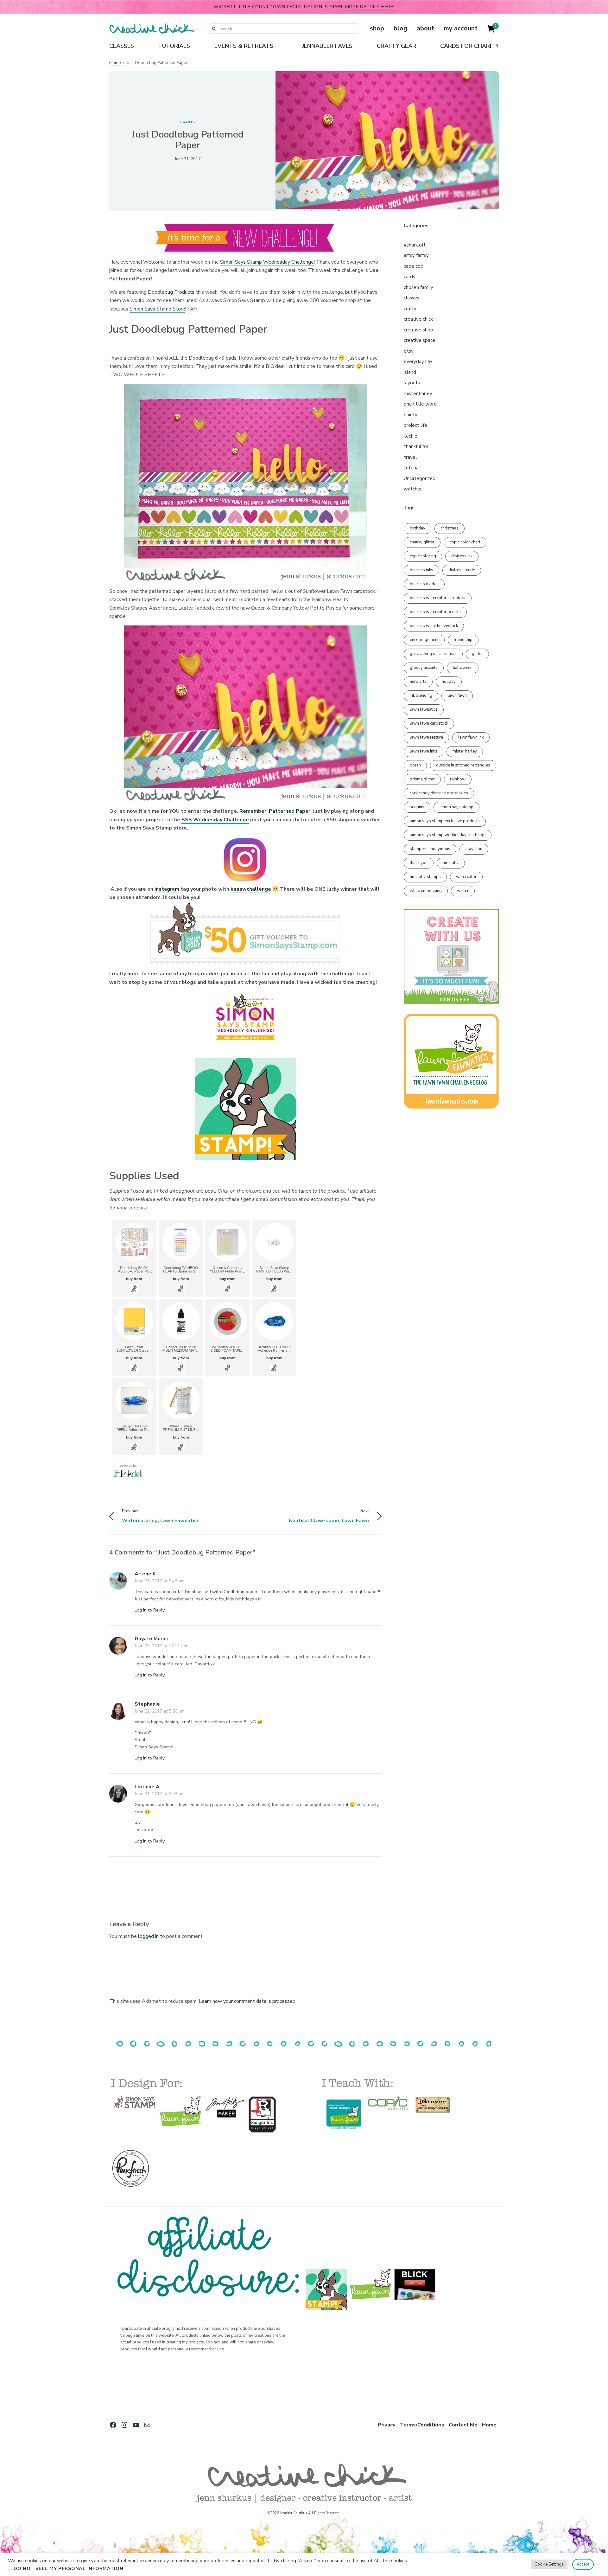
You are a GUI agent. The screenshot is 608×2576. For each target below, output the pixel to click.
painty (411, 415)
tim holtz (451, 863)
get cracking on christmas (433, 654)
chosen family (418, 287)
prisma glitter (422, 779)
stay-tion (474, 849)
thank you (419, 863)
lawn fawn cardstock (429, 723)
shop (377, 28)
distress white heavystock (434, 626)
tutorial (412, 468)
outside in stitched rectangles (463, 765)
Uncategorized (420, 478)
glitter (477, 654)
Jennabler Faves (327, 46)
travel (410, 457)
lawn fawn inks (424, 751)
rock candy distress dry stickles (439, 793)
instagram (167, 889)
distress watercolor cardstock (438, 598)
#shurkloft (415, 245)
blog (400, 28)
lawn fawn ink (471, 737)
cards (188, 122)
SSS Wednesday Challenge (215, 820)
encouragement (424, 640)
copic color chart (465, 542)
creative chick (418, 319)
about (425, 28)
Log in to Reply (150, 1610)
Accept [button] (583, 2564)
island (410, 372)
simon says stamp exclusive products (445, 821)
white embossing (426, 891)
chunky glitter (422, 542)
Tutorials (174, 46)
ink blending (421, 695)
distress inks (421, 570)
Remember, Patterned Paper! (275, 811)
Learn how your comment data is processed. (248, 2001)
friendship (463, 640)
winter (463, 891)
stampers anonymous (430, 849)
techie (411, 436)
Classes (122, 46)
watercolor (466, 877)
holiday (449, 682)
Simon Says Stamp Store (157, 309)
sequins (417, 807)
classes (412, 298)
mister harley (418, 394)
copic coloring (423, 556)
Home (115, 63)
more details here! (370, 7)
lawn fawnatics (424, 709)
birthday (418, 528)
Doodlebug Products (171, 292)
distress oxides (424, 584)
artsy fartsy (416, 255)
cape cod (414, 266)
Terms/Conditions (422, 2425)
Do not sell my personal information (69, 2568)
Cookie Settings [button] (549, 2564)
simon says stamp (456, 807)
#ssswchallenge (251, 889)
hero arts (418, 682)
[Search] (214, 29)
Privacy (387, 2425)
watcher (413, 489)
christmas (450, 528)
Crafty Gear (396, 46)
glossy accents (424, 668)
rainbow (458, 779)
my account (461, 28)
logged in (148, 1936)
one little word (420, 404)
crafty (410, 309)
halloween (463, 668)
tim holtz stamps (425, 877)
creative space (420, 340)
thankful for (416, 446)
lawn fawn (457, 695)
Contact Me (463, 2425)
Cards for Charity (469, 46)
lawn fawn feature (426, 737)
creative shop (418, 330)
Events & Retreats (244, 46)
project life (415, 425)
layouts (412, 383)
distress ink (462, 556)
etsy (409, 351)
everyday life (418, 362)
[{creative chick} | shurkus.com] (152, 29)
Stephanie (147, 1704)
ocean (415, 765)
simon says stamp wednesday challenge (448, 835)
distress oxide (462, 570)
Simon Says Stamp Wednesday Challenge (267, 262)
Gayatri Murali (152, 1639)
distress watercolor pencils (435, 612)
